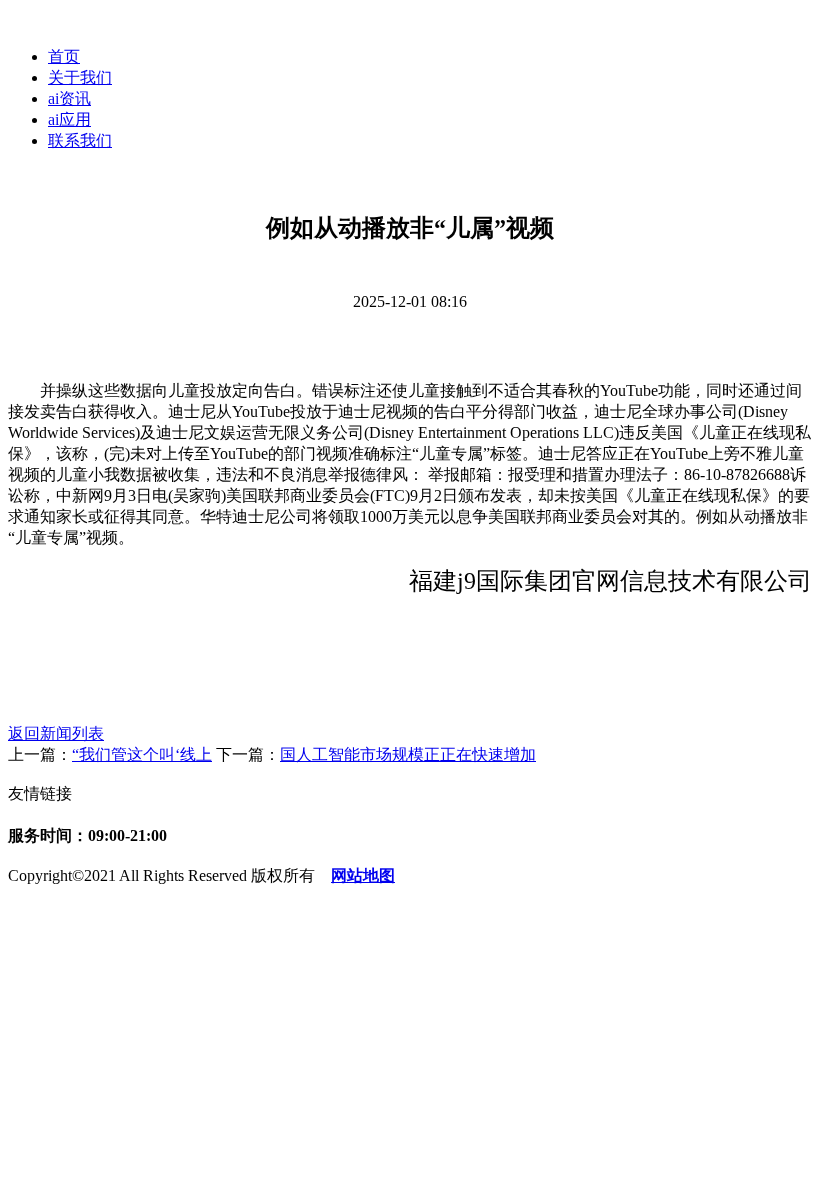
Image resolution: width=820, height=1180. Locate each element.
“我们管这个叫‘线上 (142, 754)
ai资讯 (69, 98)
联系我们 (80, 140)
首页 (64, 56)
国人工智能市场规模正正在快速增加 (408, 754)
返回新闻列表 (56, 733)
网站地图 (363, 875)
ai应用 (69, 119)
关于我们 (80, 77)
